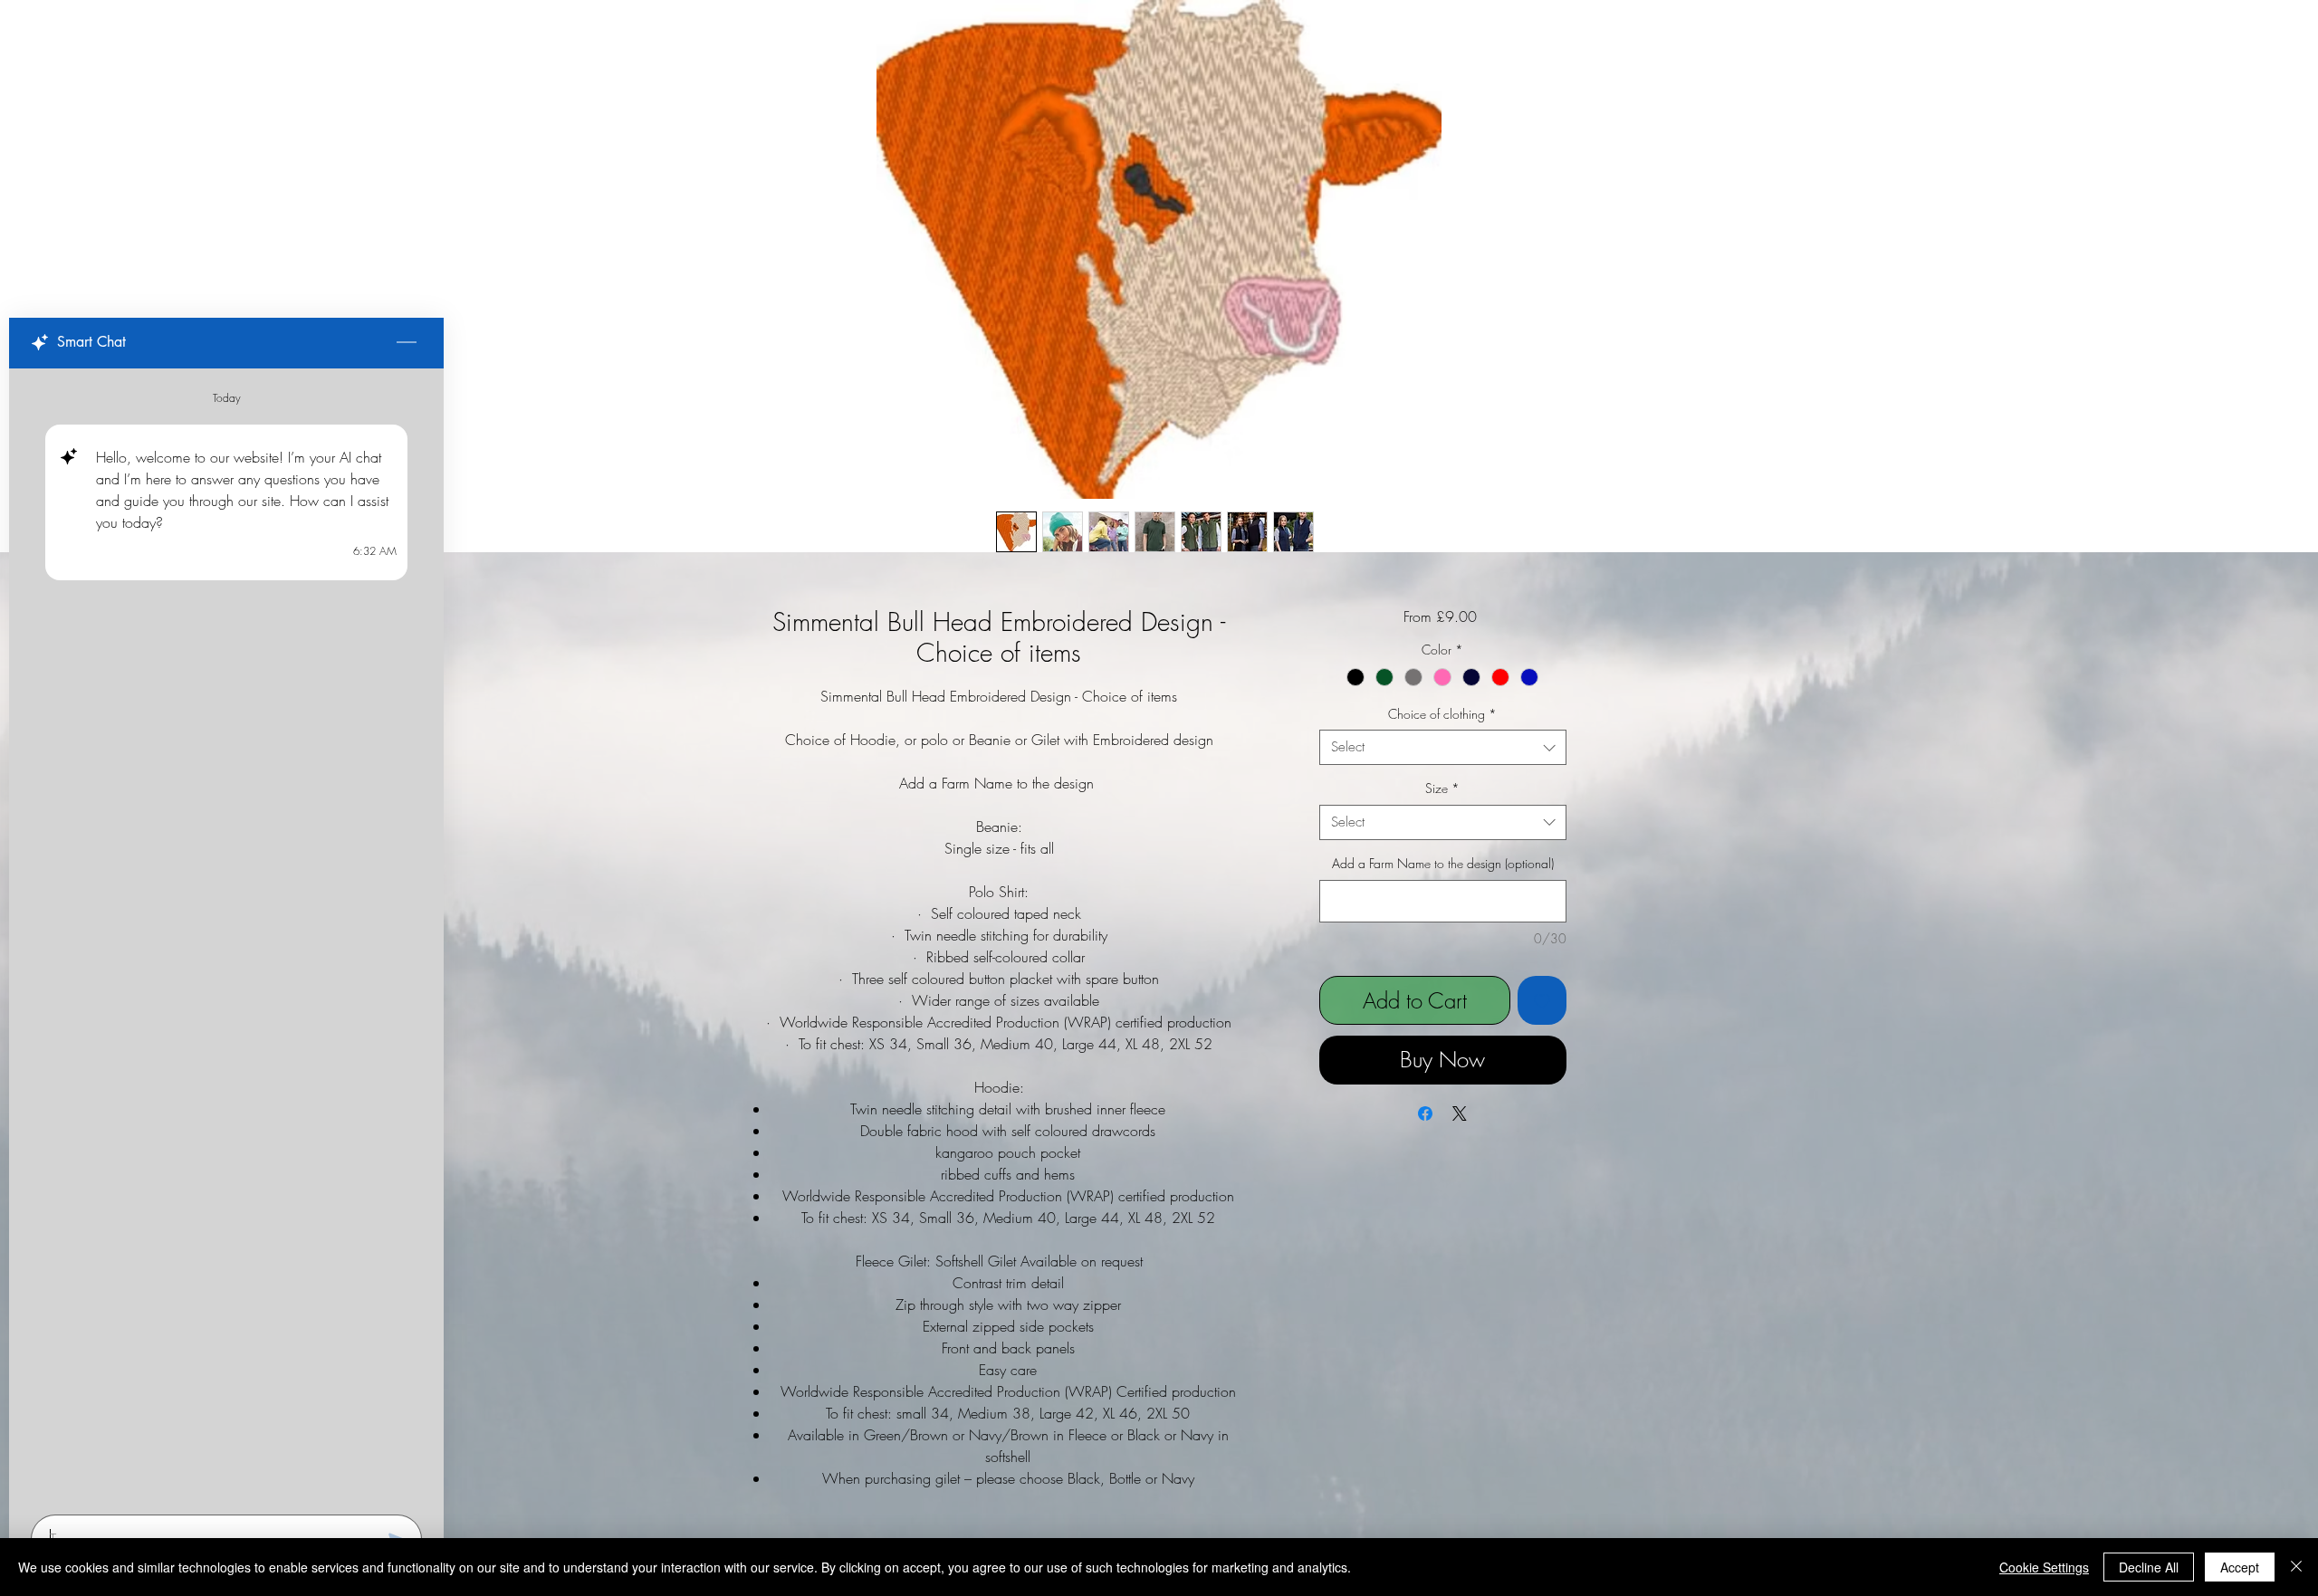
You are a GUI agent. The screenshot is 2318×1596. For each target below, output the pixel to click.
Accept (2240, 1567)
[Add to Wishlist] (1542, 1000)
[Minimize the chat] (407, 343)
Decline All (2149, 1567)
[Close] (2296, 1567)
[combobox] (1443, 747)
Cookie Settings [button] (2044, 1567)
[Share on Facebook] (1425, 1113)
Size (1442, 788)
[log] (226, 936)
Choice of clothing (1442, 714)
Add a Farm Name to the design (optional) (1443, 863)
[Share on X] (1460, 1113)
